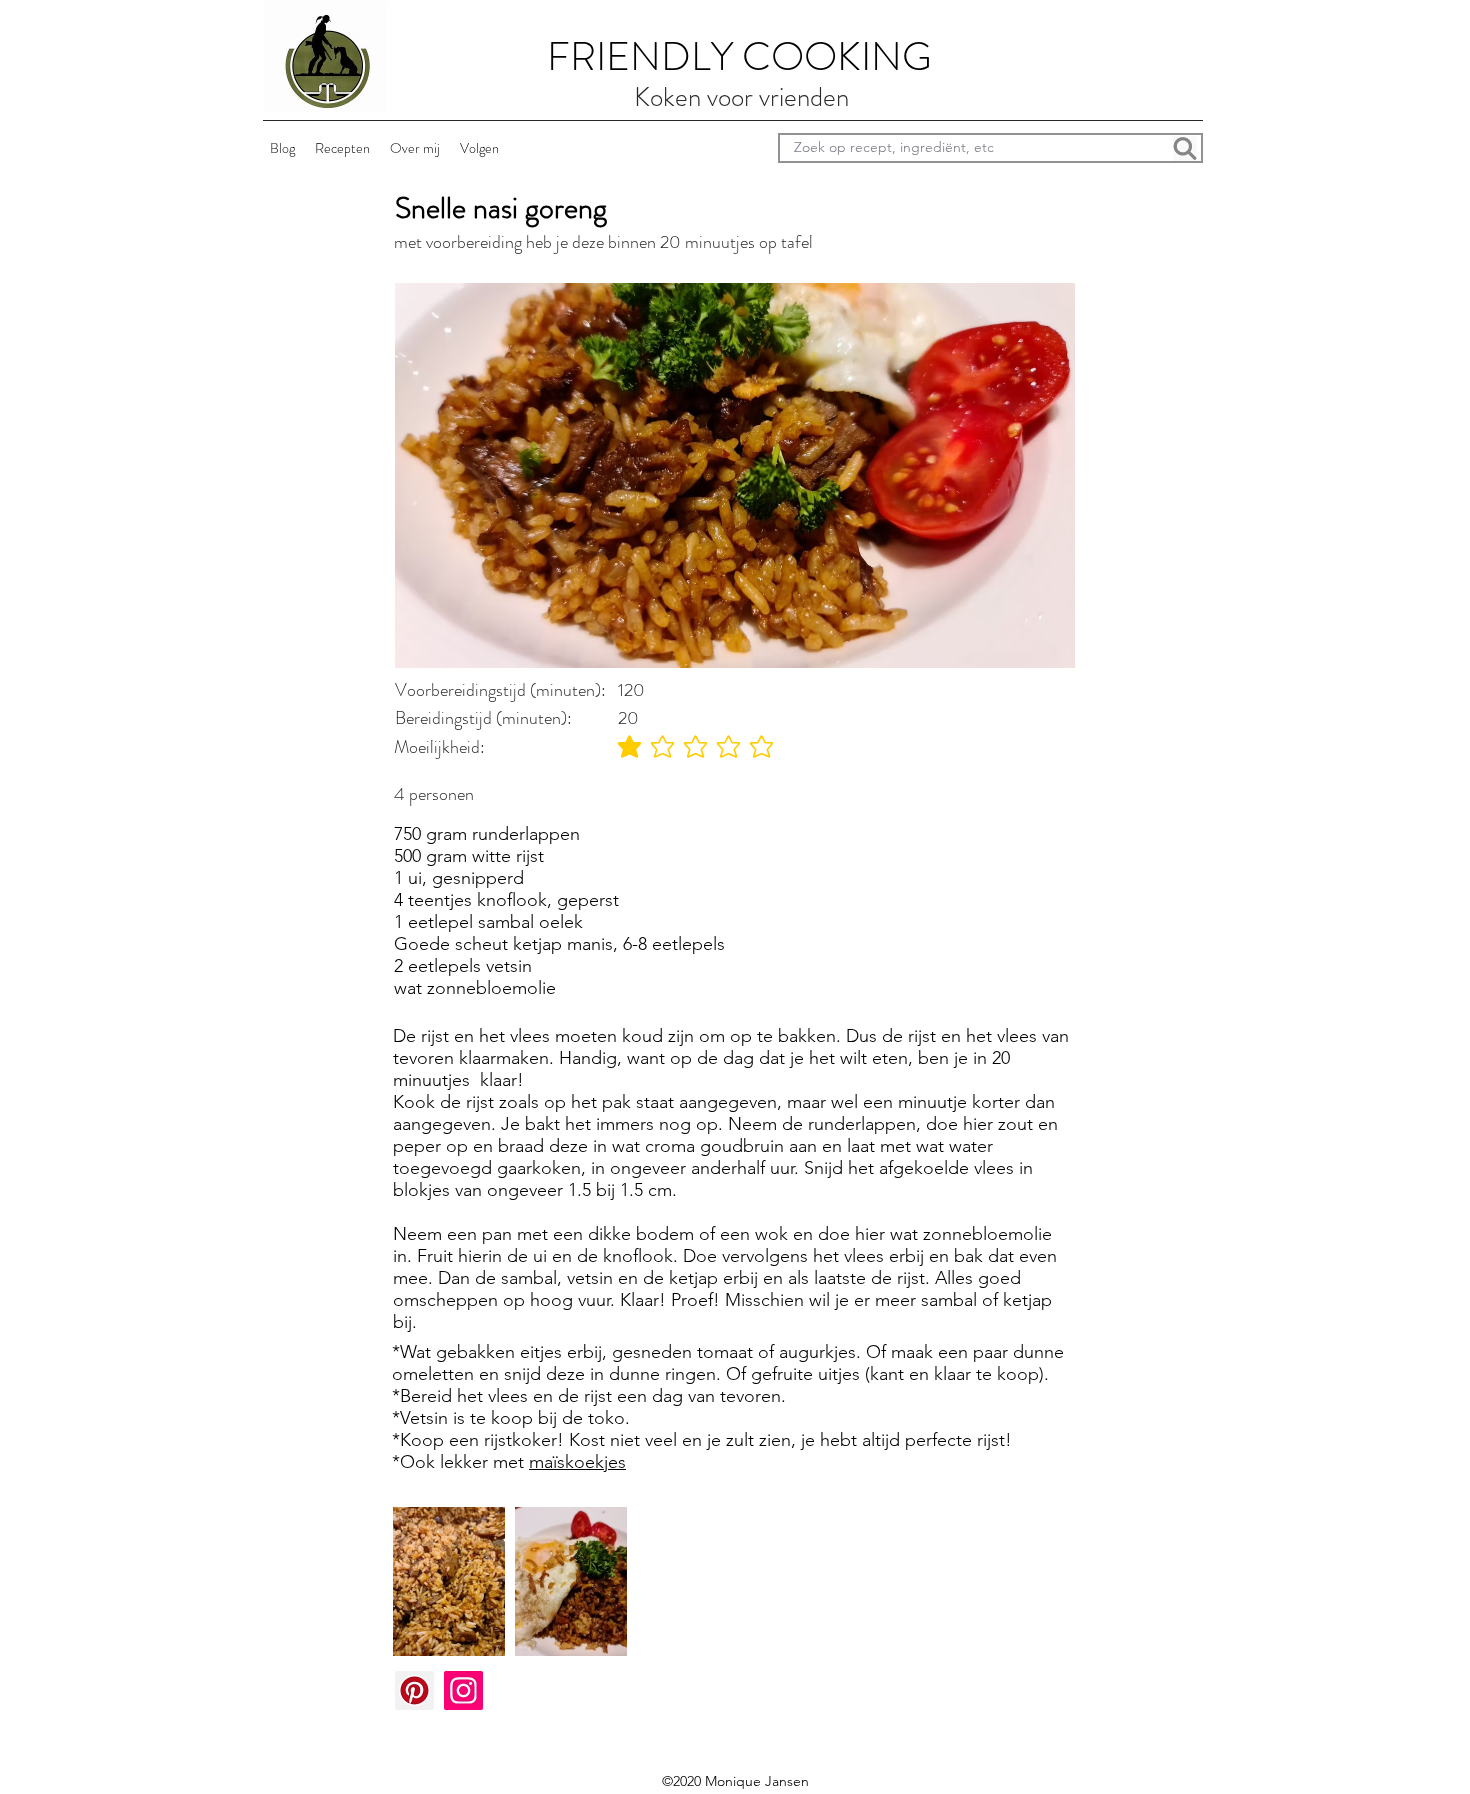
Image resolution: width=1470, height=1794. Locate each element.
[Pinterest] (414, 1690)
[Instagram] (463, 1690)
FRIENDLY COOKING (739, 56)
